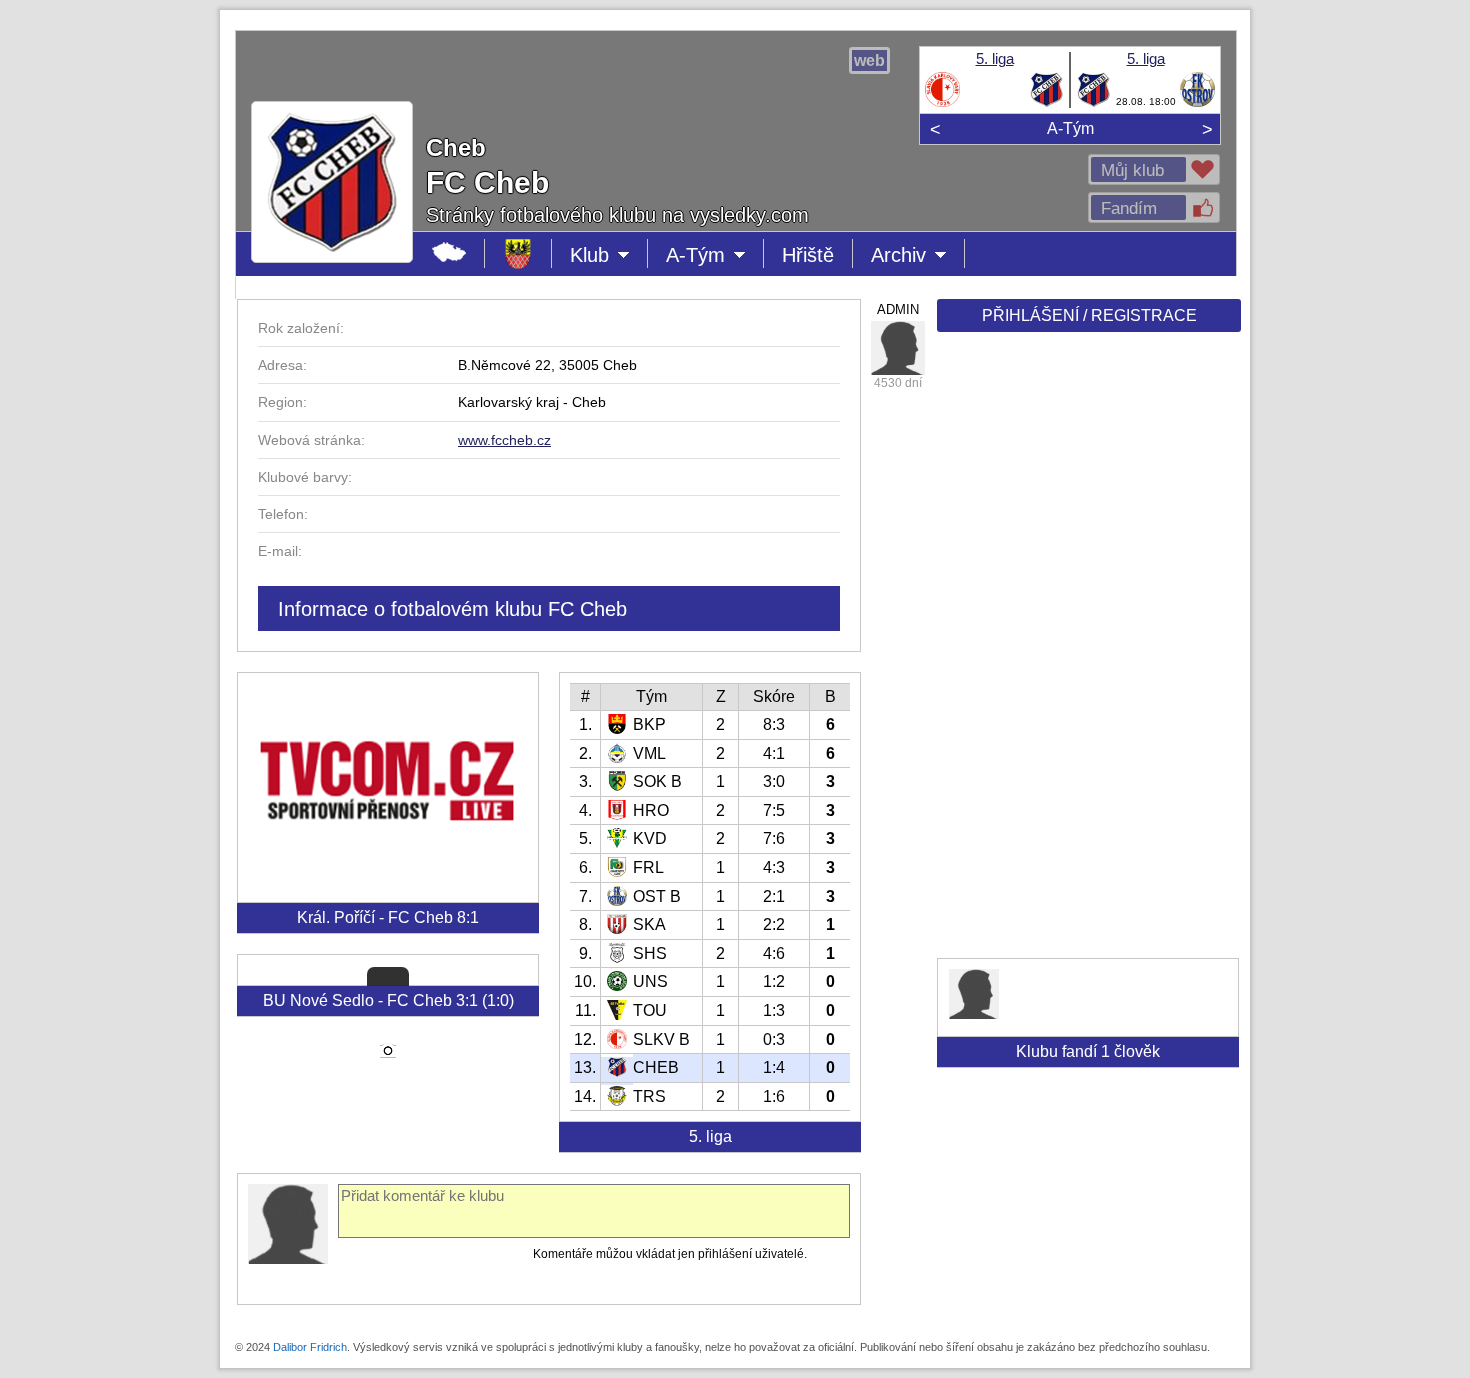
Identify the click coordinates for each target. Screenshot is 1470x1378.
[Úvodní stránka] (518, 253)
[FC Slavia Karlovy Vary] (942, 103)
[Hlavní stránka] (449, 253)
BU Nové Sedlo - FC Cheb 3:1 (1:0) (388, 1000)
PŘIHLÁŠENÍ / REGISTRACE (1089, 315)
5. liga (995, 58)
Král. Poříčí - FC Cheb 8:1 (388, 917)
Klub (609, 256)
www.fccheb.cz (504, 440)
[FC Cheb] (1046, 103)
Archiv (918, 256)
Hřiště (808, 255)
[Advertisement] (1087, 652)
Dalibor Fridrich (310, 1347)
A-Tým (1070, 128)
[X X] (898, 348)
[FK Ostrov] (1197, 103)
